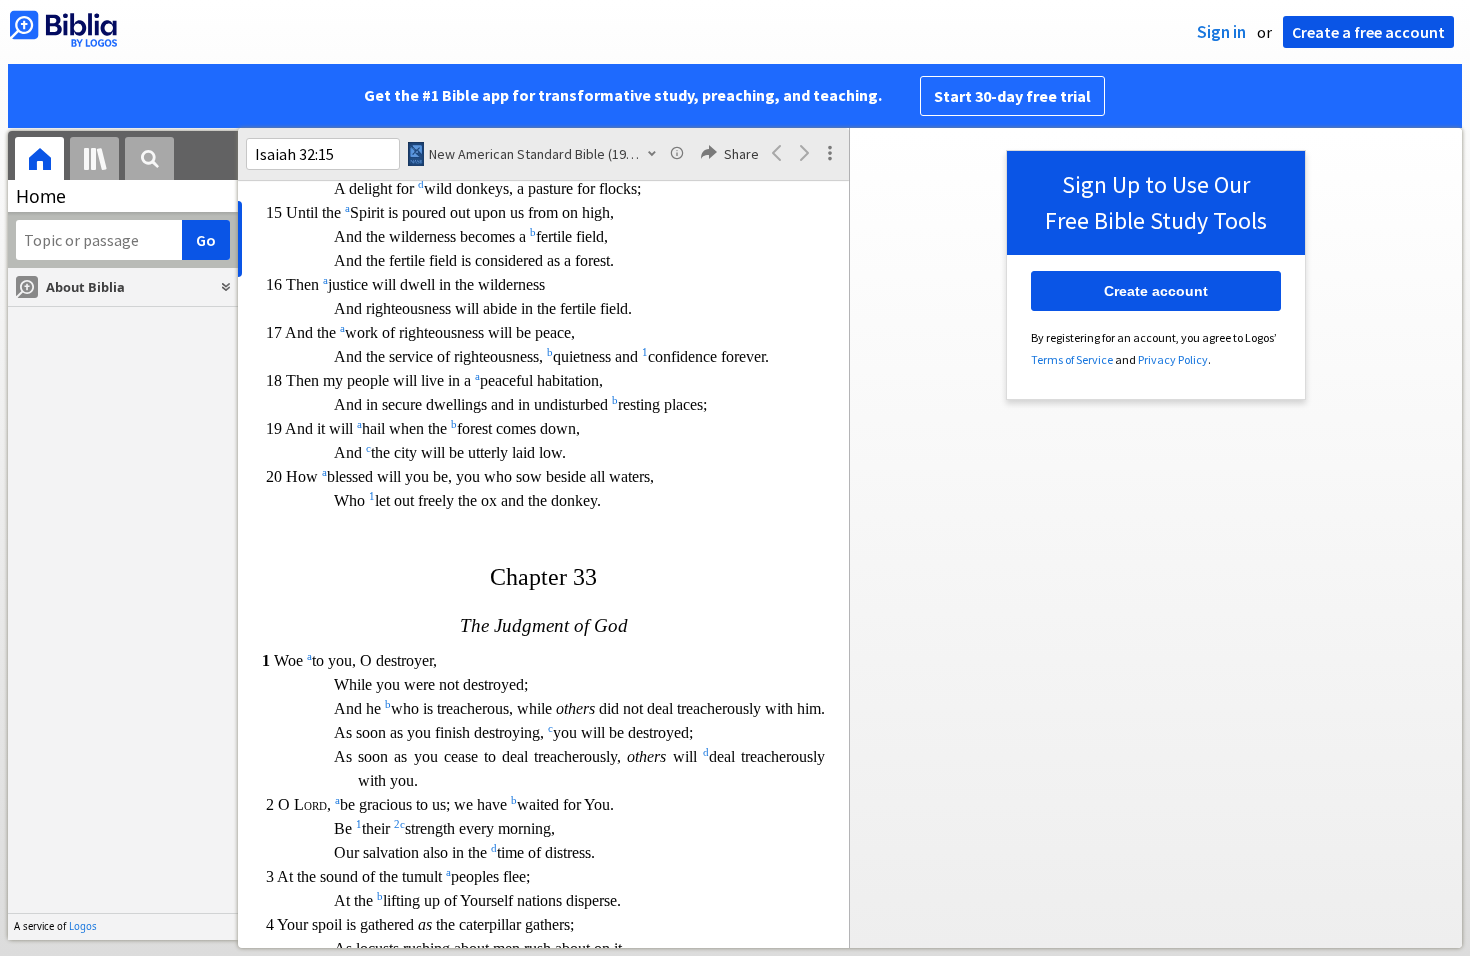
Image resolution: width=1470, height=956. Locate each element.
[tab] (39, 161)
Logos (83, 926)
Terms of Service (1072, 359)
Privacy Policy (1173, 359)
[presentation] (39, 161)
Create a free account (1368, 32)
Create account (1156, 291)
